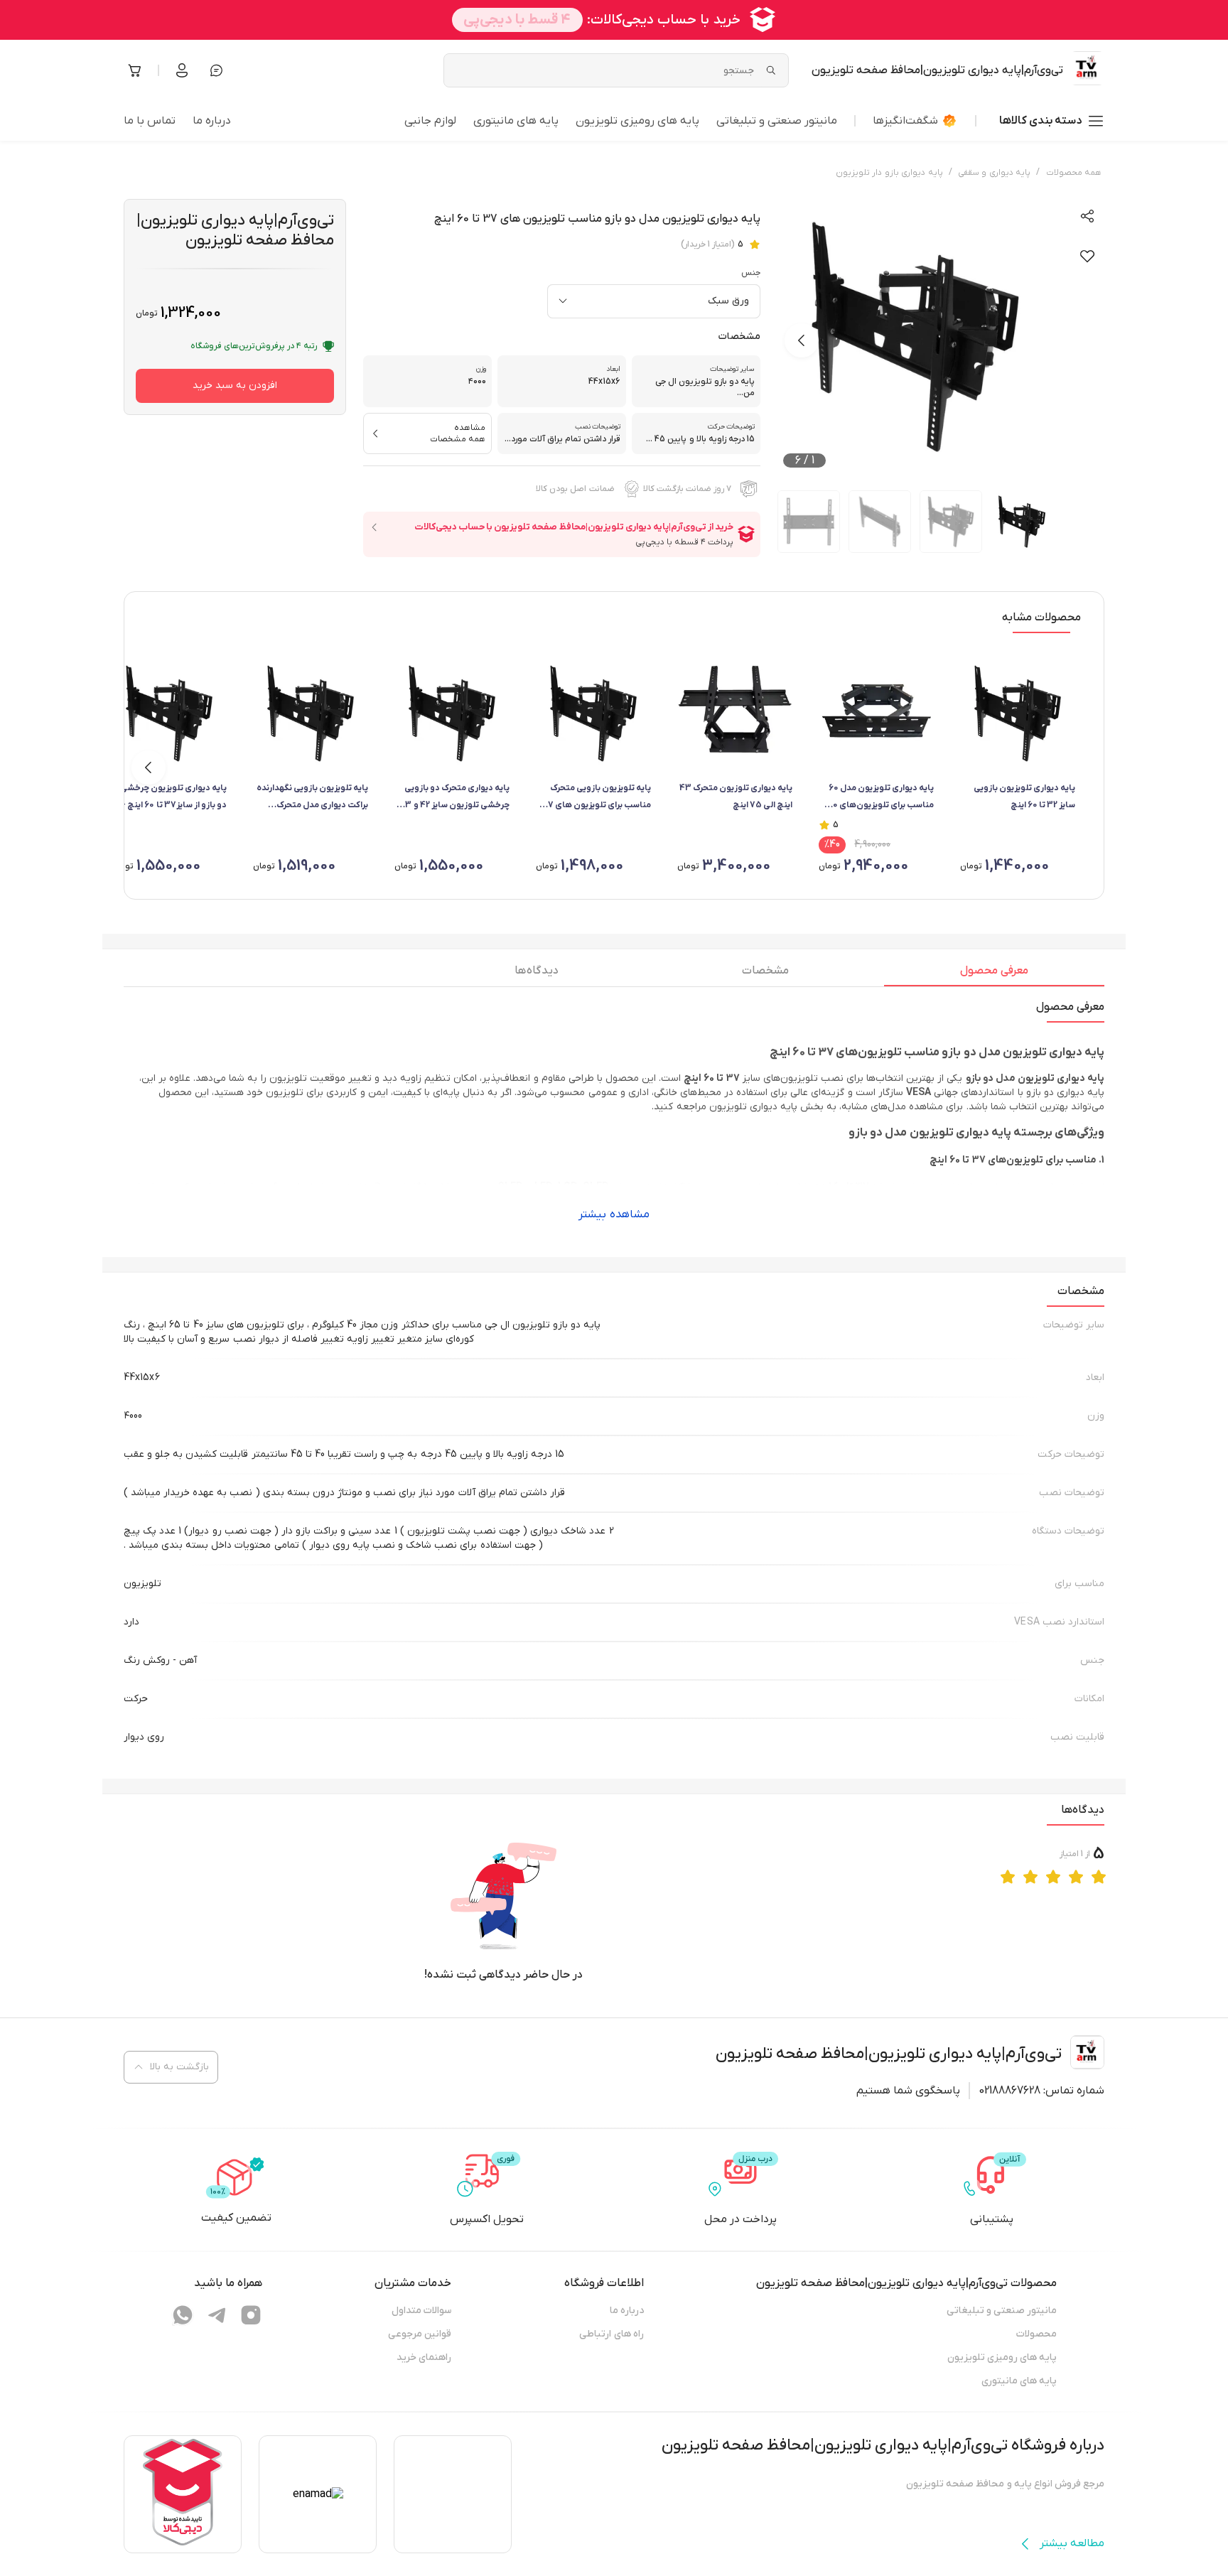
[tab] (994, 974)
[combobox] (654, 301)
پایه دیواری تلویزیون (753, 1107)
